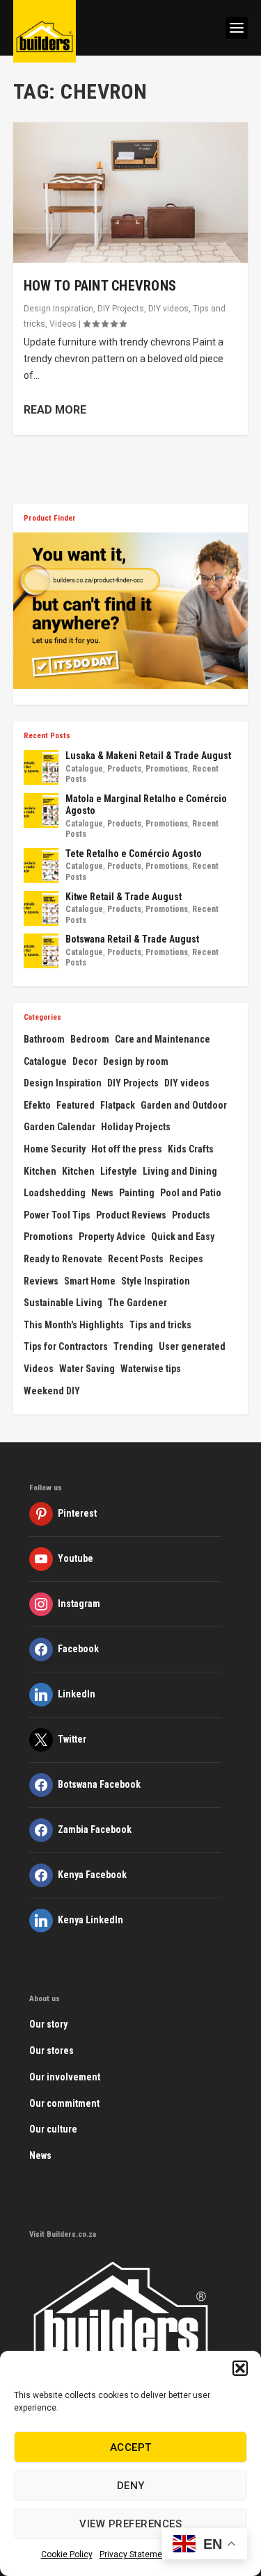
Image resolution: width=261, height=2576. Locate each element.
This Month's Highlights (74, 1325)
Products (124, 769)
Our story (48, 2024)
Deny (131, 2486)
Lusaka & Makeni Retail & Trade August (148, 756)
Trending (133, 1346)
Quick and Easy (183, 1237)
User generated (192, 1346)
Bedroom (90, 1039)
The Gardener (137, 1303)
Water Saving (87, 1369)
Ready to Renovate (63, 1259)
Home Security (55, 1149)
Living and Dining (180, 1171)
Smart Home (90, 1281)
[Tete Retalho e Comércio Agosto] (41, 865)
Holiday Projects (136, 1127)
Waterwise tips (151, 1369)
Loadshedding (55, 1193)
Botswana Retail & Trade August (132, 939)
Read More (55, 410)
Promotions (167, 769)
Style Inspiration (156, 1281)
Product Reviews (131, 1215)
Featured (76, 1105)
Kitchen (40, 1171)
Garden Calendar (60, 1127)
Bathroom (44, 1039)
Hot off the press (127, 1149)
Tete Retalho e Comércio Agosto (134, 854)
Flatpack (118, 1105)
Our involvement (65, 2077)
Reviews (41, 1281)
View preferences (130, 2524)
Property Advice (112, 1237)
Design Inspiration (58, 309)
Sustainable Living (63, 1303)
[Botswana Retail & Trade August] (41, 951)
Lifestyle (119, 1171)
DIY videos (168, 309)
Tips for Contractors (66, 1346)
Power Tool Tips (57, 1215)
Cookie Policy (67, 2554)
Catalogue (84, 769)
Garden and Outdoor (184, 1105)
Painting (137, 1193)
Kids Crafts (191, 1149)
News (102, 1193)
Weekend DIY (52, 1391)
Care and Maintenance (163, 1039)
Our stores (52, 2051)
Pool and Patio (191, 1193)
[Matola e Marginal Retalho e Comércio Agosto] (41, 810)
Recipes (186, 1259)
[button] (240, 2368)
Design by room (136, 1061)
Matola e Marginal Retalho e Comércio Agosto (146, 805)
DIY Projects (121, 309)
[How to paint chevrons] (131, 193)
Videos (63, 324)
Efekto (37, 1105)
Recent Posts (136, 1259)
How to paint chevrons (100, 286)
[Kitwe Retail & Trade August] (41, 908)
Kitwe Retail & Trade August (124, 897)
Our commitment (64, 2103)
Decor (85, 1061)
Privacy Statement (135, 2554)
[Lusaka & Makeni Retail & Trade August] (41, 767)
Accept (131, 2447)
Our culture (53, 2129)
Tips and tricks (160, 1325)
